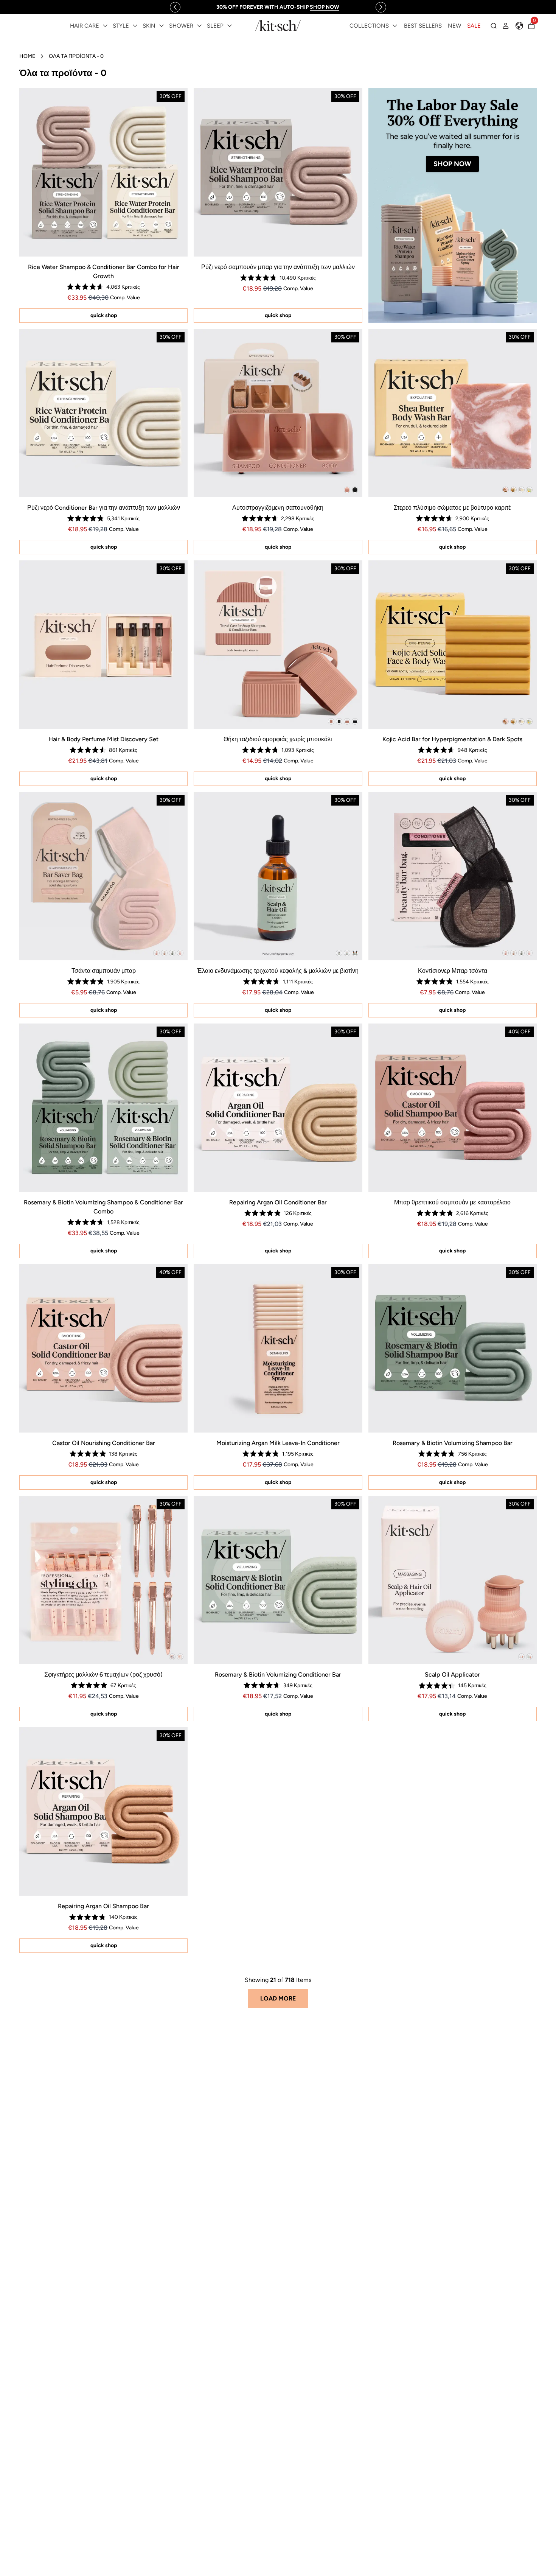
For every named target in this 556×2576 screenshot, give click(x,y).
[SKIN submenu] (162, 26)
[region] (278, 7)
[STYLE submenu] (135, 26)
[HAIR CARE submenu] (105, 26)
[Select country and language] (519, 26)
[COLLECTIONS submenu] (395, 26)
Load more (278, 1998)
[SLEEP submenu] (230, 26)
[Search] (494, 26)
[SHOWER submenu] (199, 26)
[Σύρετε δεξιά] (381, 7)
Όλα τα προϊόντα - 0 (76, 56)
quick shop (104, 315)
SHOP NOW (452, 164)
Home (27, 56)
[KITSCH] (278, 26)
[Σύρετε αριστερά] (175, 7)
